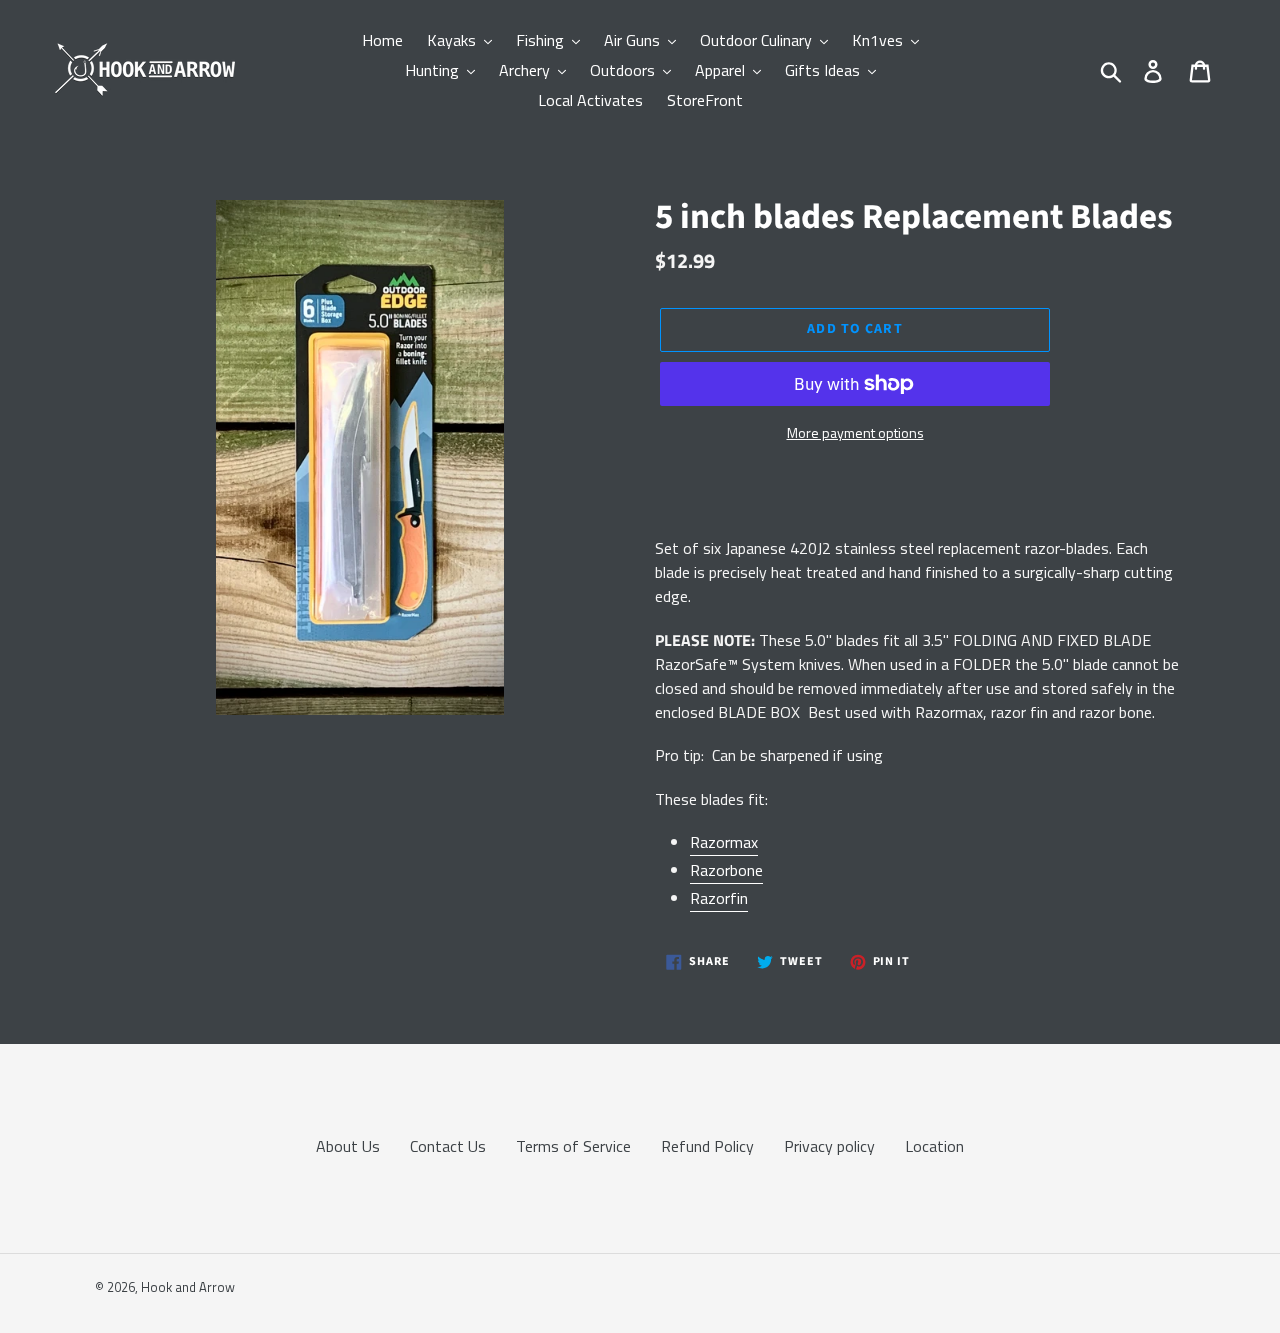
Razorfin (719, 898)
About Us (348, 1146)
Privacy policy (829, 1146)
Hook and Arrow (188, 1287)
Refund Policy (707, 1146)
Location (934, 1146)
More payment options (855, 432)
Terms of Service (573, 1146)
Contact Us (448, 1146)
